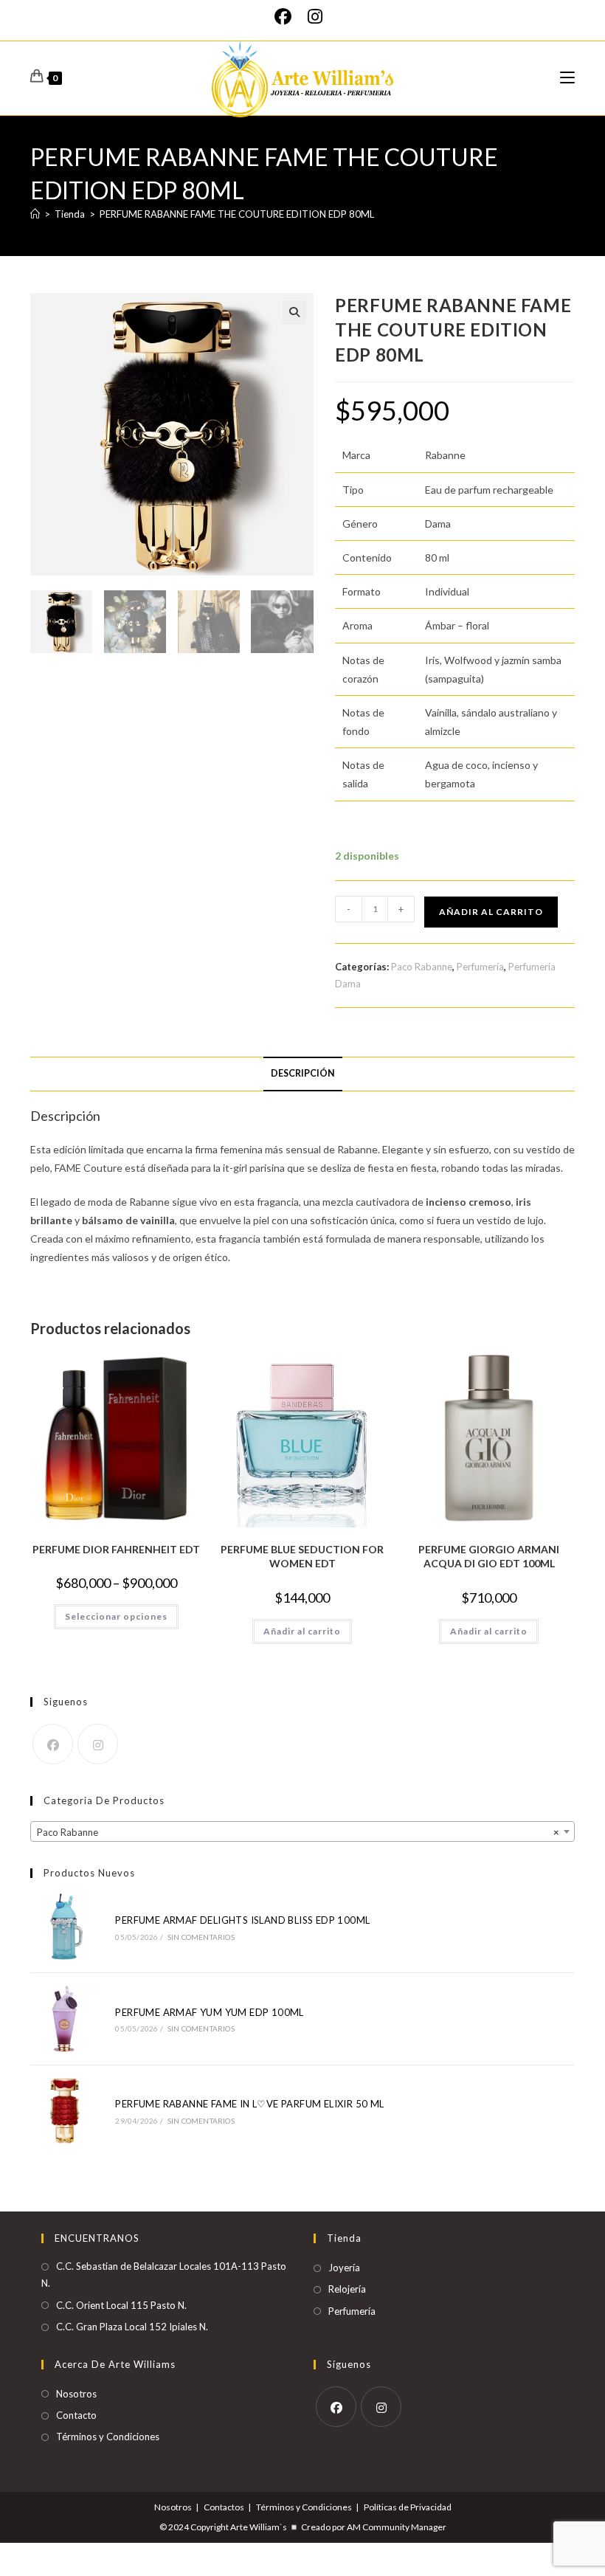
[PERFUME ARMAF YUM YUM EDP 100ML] (65, 2019)
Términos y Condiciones (108, 2437)
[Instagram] (315, 17)
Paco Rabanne (422, 967)
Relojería (347, 2289)
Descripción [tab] (303, 1073)
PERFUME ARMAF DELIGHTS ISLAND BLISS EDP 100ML (242, 1920)
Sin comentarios (201, 1937)
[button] (294, 312)
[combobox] (302, 1831)
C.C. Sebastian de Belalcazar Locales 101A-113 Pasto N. (164, 2275)
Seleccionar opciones (116, 1616)
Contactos (224, 2507)
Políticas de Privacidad (408, 2507)
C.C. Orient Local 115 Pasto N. (121, 2305)
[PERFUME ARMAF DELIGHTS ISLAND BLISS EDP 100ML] (65, 1927)
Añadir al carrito (491, 912)
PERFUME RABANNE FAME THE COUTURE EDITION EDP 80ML (237, 214)
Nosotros (76, 2394)
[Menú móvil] (567, 78)
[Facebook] (287, 17)
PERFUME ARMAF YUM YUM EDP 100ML (209, 2012)
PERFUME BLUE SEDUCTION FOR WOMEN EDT (302, 1557)
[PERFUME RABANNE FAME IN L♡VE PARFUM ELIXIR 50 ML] (65, 2111)
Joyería (344, 2268)
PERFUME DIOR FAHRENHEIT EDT (116, 1549)
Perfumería (480, 967)
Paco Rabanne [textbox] (298, 1832)
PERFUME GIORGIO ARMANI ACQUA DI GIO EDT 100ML (489, 1557)
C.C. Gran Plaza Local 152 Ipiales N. (132, 2327)
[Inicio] (35, 214)
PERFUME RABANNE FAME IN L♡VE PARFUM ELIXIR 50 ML (249, 2104)
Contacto (76, 2415)
